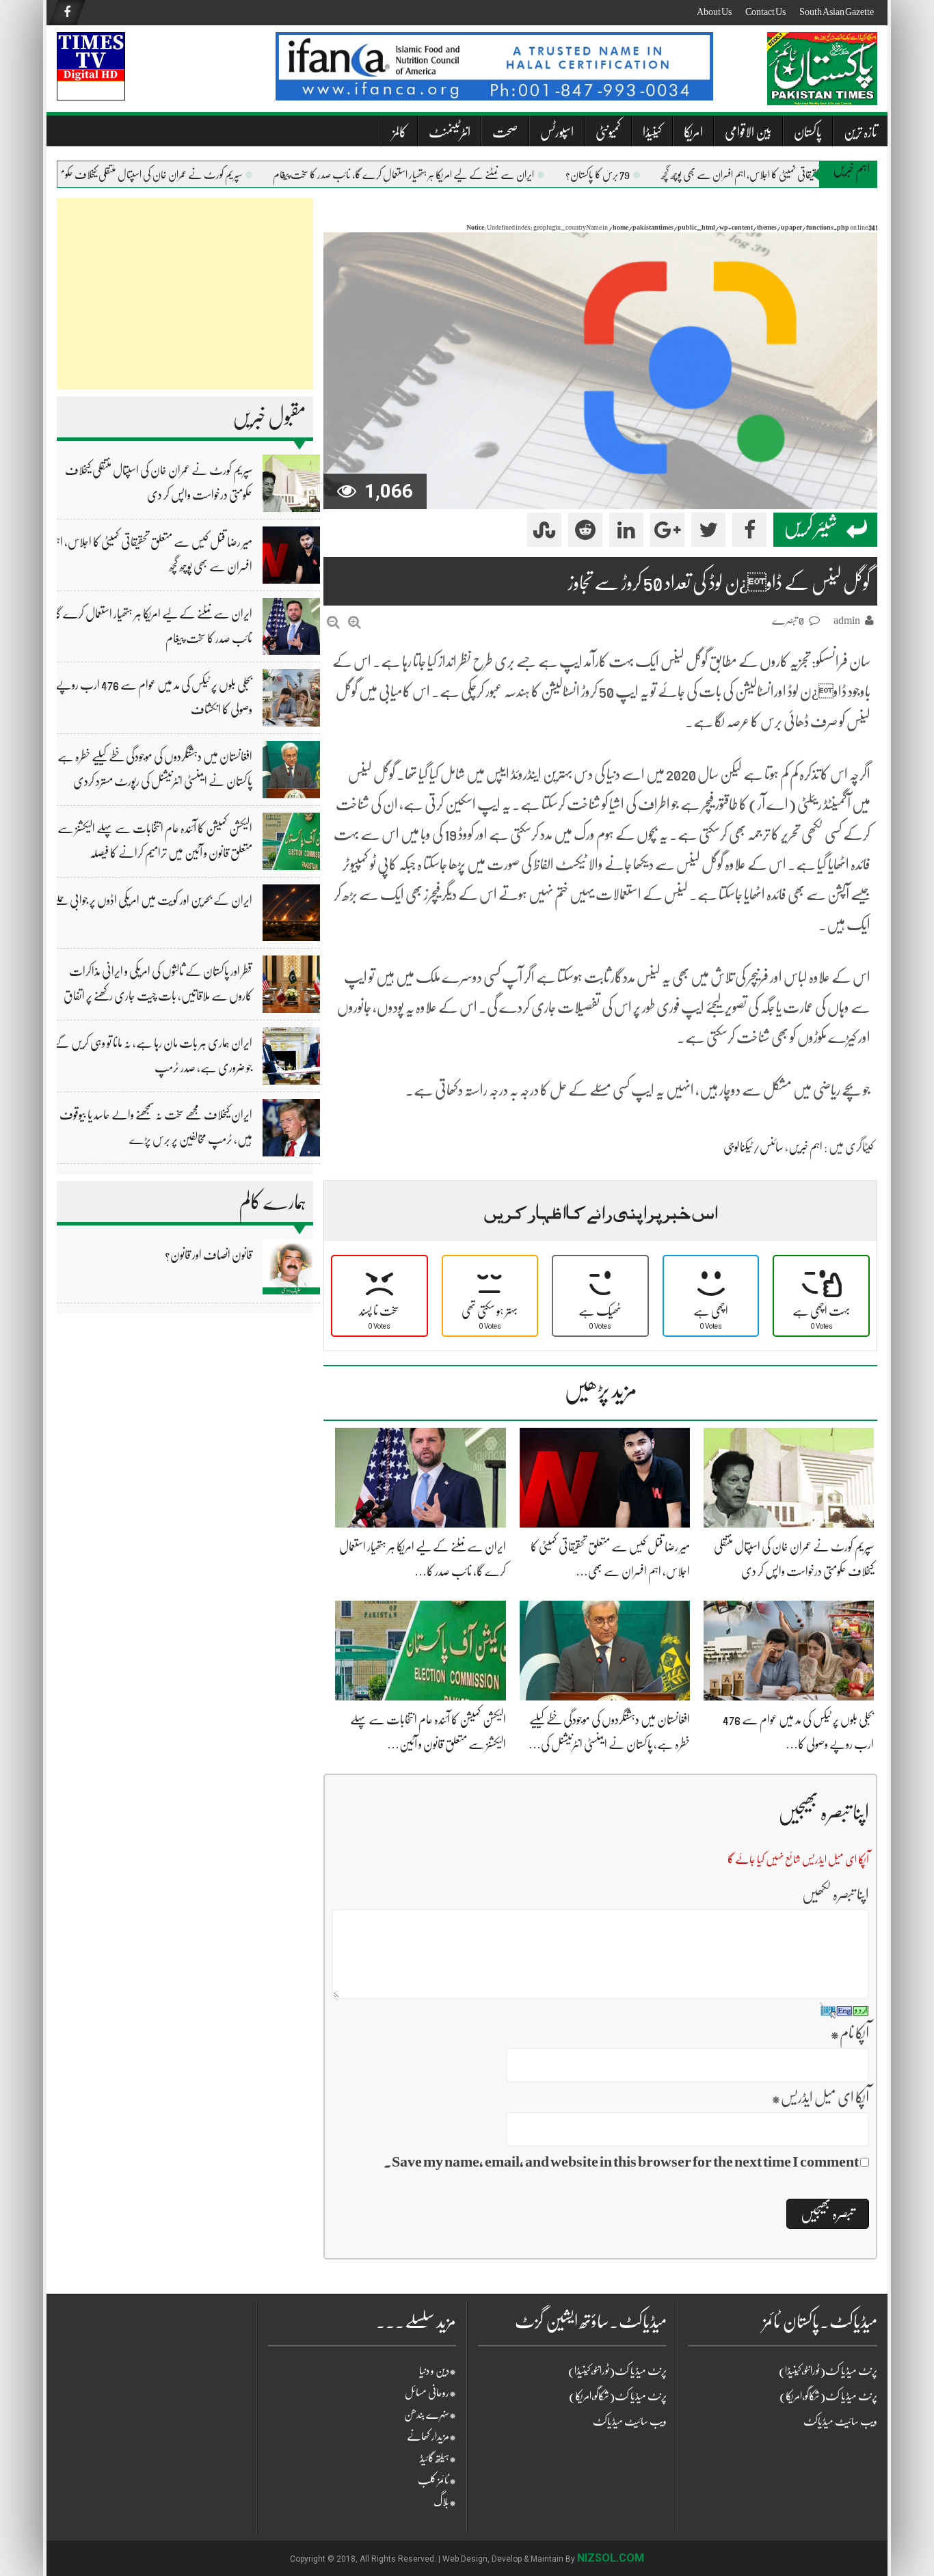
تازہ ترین (860, 132)
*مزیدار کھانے (431, 2437)
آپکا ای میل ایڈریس (820, 2097)
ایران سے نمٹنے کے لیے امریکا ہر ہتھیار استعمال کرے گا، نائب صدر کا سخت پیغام (438, 175)
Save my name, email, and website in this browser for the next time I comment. (621, 2161)
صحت (505, 132)
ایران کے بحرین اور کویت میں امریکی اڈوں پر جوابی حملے (152, 900)
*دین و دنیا (438, 2371)
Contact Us (765, 12)
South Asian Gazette (837, 12)
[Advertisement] (185, 294)
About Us (714, 12)
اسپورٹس (557, 132)
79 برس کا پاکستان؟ (632, 175)
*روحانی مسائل (430, 2393)
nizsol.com (611, 2558)
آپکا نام (850, 2033)
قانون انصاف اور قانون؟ (209, 1255)
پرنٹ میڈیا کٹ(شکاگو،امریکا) (618, 2396)
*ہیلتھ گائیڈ (438, 2458)
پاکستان (808, 132)
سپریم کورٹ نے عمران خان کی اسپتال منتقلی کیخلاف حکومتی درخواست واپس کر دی (144, 175)
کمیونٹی (608, 132)
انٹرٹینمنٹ (450, 132)
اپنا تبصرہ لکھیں (836, 1894)
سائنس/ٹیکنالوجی (753, 1147)
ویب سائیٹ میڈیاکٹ (630, 2422)
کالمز (400, 132)
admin (847, 621)
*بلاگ (445, 2502)
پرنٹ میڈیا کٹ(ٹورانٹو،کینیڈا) (617, 2371)
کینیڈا (652, 132)
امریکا (693, 132)
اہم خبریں (805, 1147)
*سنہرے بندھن (430, 2415)
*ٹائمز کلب (437, 2480)
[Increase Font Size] (355, 622)
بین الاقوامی (748, 132)
